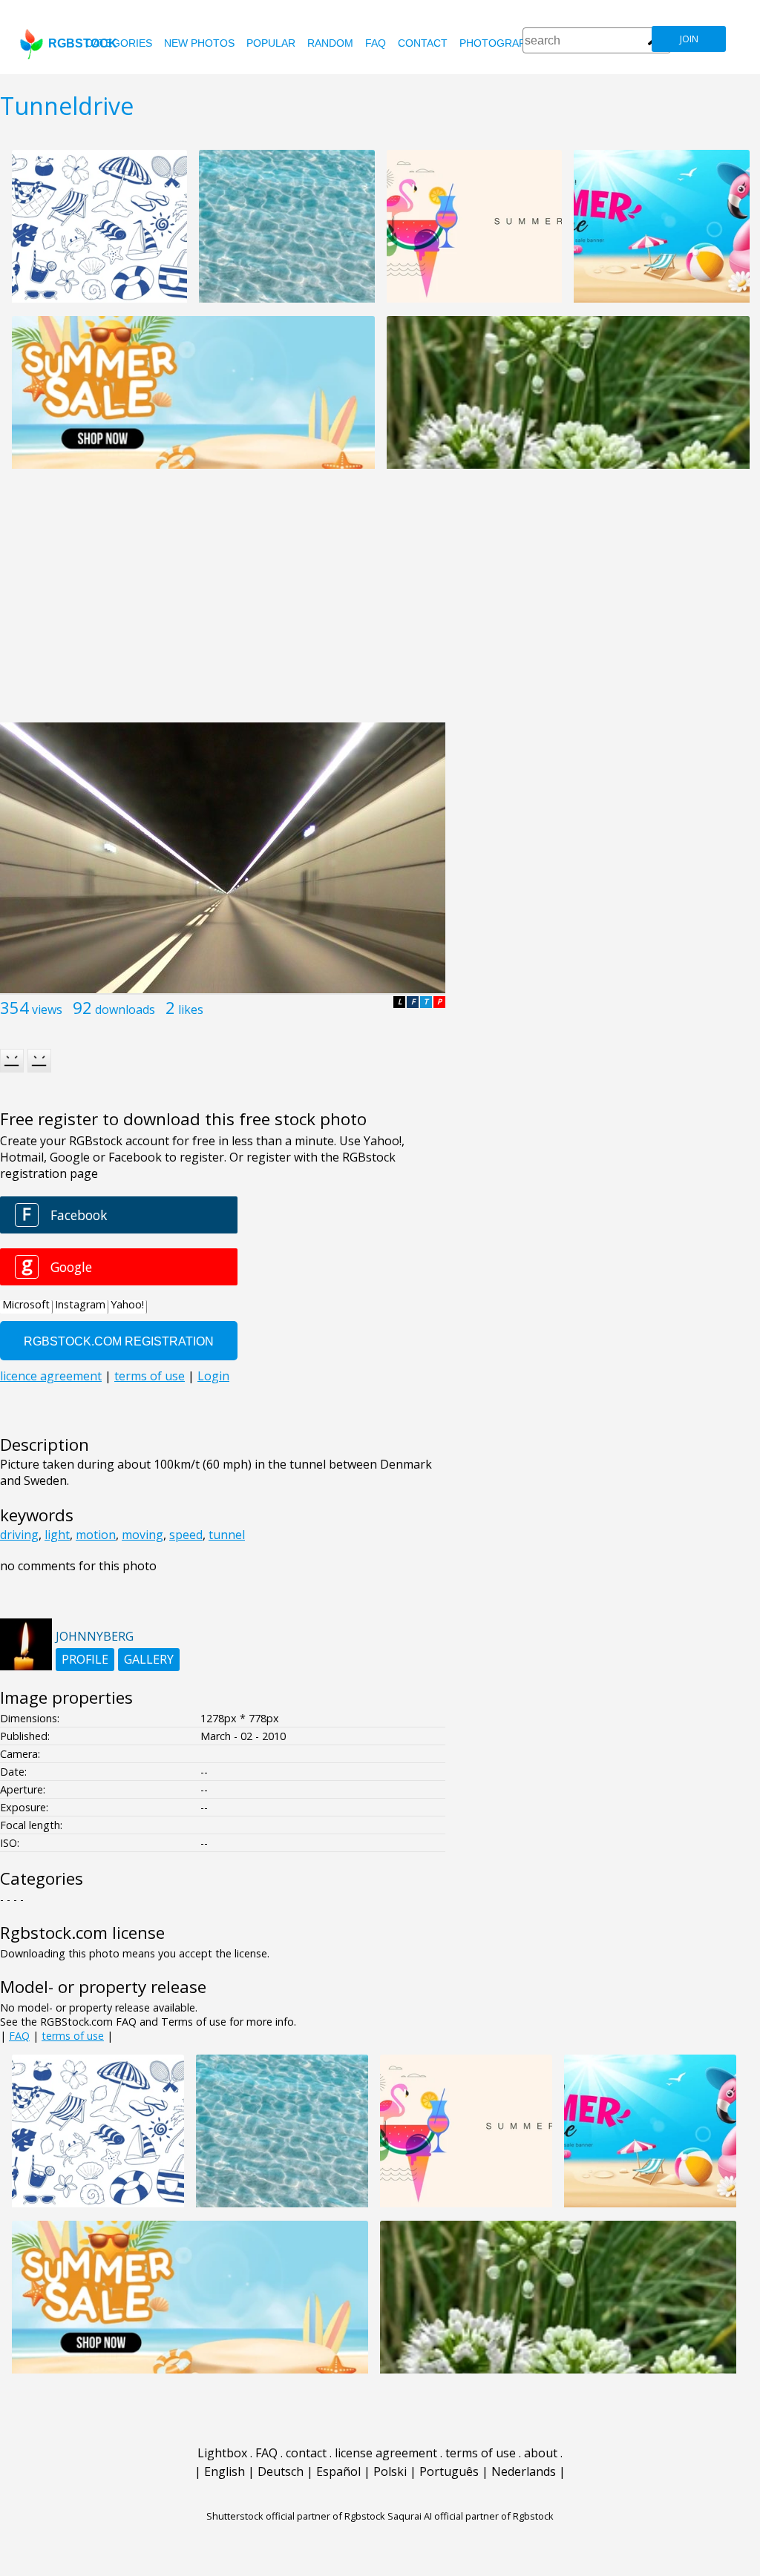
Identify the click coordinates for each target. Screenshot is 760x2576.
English (225, 2471)
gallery (149, 1659)
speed (186, 1535)
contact (423, 43)
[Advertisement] (380, 604)
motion (96, 1535)
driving (19, 1535)
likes (191, 1009)
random (330, 43)
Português (449, 2471)
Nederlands (524, 2471)
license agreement (386, 2453)
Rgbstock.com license (82, 1933)
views (47, 1009)
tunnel (227, 1535)
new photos (199, 43)
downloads (125, 1009)
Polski (390, 2471)
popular (271, 43)
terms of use (73, 2036)
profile (85, 1659)
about (541, 2453)
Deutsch (281, 2471)
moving (142, 1535)
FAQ (376, 43)
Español (338, 2471)
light (57, 1535)
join (689, 39)
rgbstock (83, 43)
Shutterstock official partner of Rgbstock (296, 2516)
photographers (507, 43)
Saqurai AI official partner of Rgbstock (471, 2516)
